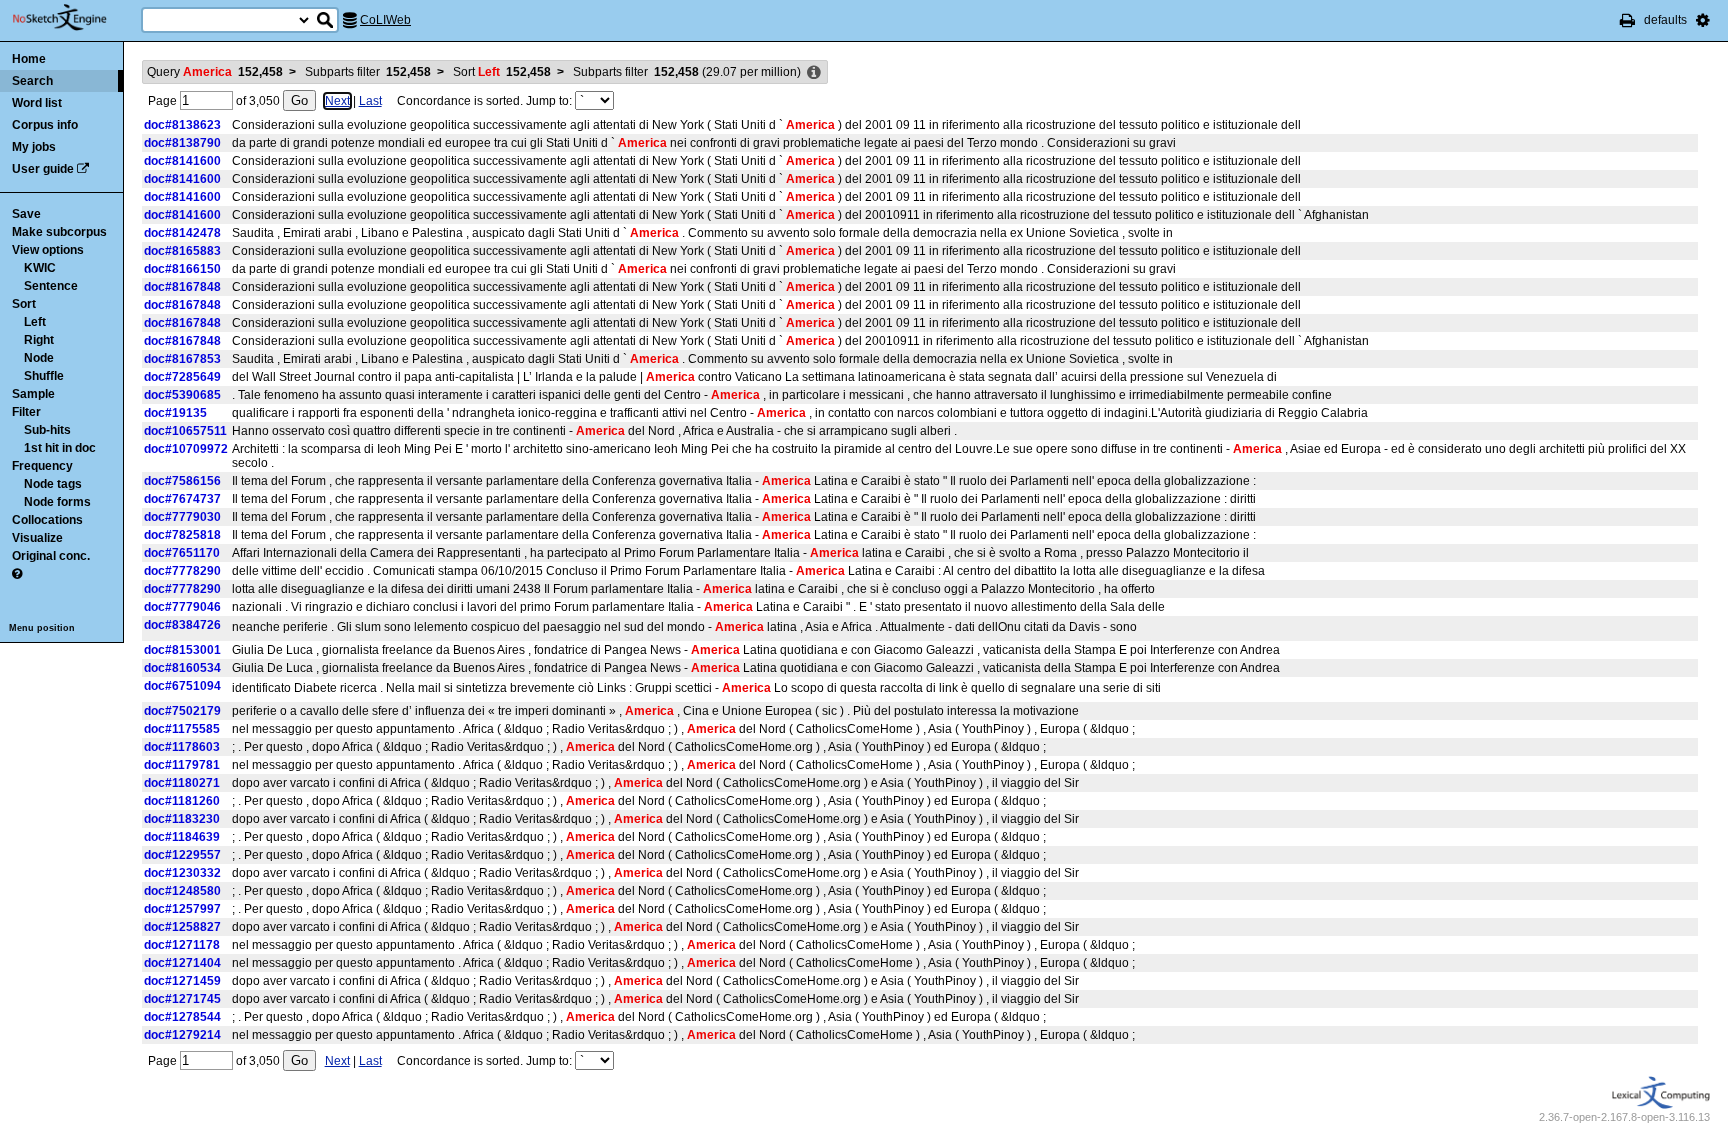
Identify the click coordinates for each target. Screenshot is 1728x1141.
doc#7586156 (182, 481)
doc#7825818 (182, 535)
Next (337, 101)
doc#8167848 (182, 287)
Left (35, 322)
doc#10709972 (186, 449)
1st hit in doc (60, 448)
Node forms (57, 502)
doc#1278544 (182, 1017)
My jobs (34, 147)
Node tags (53, 484)
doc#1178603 (182, 747)
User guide (43, 169)
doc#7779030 (182, 517)
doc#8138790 (182, 143)
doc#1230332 (182, 873)
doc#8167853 (182, 359)
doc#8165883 (182, 251)
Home (29, 59)
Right (39, 340)
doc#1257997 (182, 909)
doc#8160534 (182, 668)
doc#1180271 (182, 783)
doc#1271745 (182, 999)
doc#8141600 (182, 161)
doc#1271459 (182, 981)
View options (48, 250)
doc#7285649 (182, 377)
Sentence (51, 286)
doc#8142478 (182, 233)
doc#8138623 (182, 125)
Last (370, 101)
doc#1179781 (182, 765)
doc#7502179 (182, 711)
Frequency (42, 466)
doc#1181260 (182, 801)
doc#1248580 (182, 891)
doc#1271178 (182, 945)
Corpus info (45, 125)
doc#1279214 (182, 1035)
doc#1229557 (182, 855)
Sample (33, 394)
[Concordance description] (814, 73)
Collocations (47, 520)
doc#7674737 (182, 499)
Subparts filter (368, 72)
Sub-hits (47, 430)
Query (215, 72)
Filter (26, 412)
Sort (24, 304)
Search (32, 81)
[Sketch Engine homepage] (74, 18)
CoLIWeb (385, 20)
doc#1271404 (182, 963)
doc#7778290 (182, 571)
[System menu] (1703, 20)
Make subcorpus (59, 232)
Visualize (37, 538)
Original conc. (51, 556)
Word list (37, 103)
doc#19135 (175, 413)
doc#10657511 (185, 431)
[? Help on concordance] (17, 574)
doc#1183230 (182, 819)
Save (26, 214)
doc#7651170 (182, 553)
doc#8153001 (182, 650)
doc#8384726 (182, 625)
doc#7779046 (182, 607)
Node (39, 358)
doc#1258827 (182, 927)
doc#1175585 (182, 729)
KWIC (40, 268)
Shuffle (44, 376)
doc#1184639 (182, 837)
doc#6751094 (182, 686)
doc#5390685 (182, 395)
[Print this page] (1627, 20)
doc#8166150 (182, 269)
